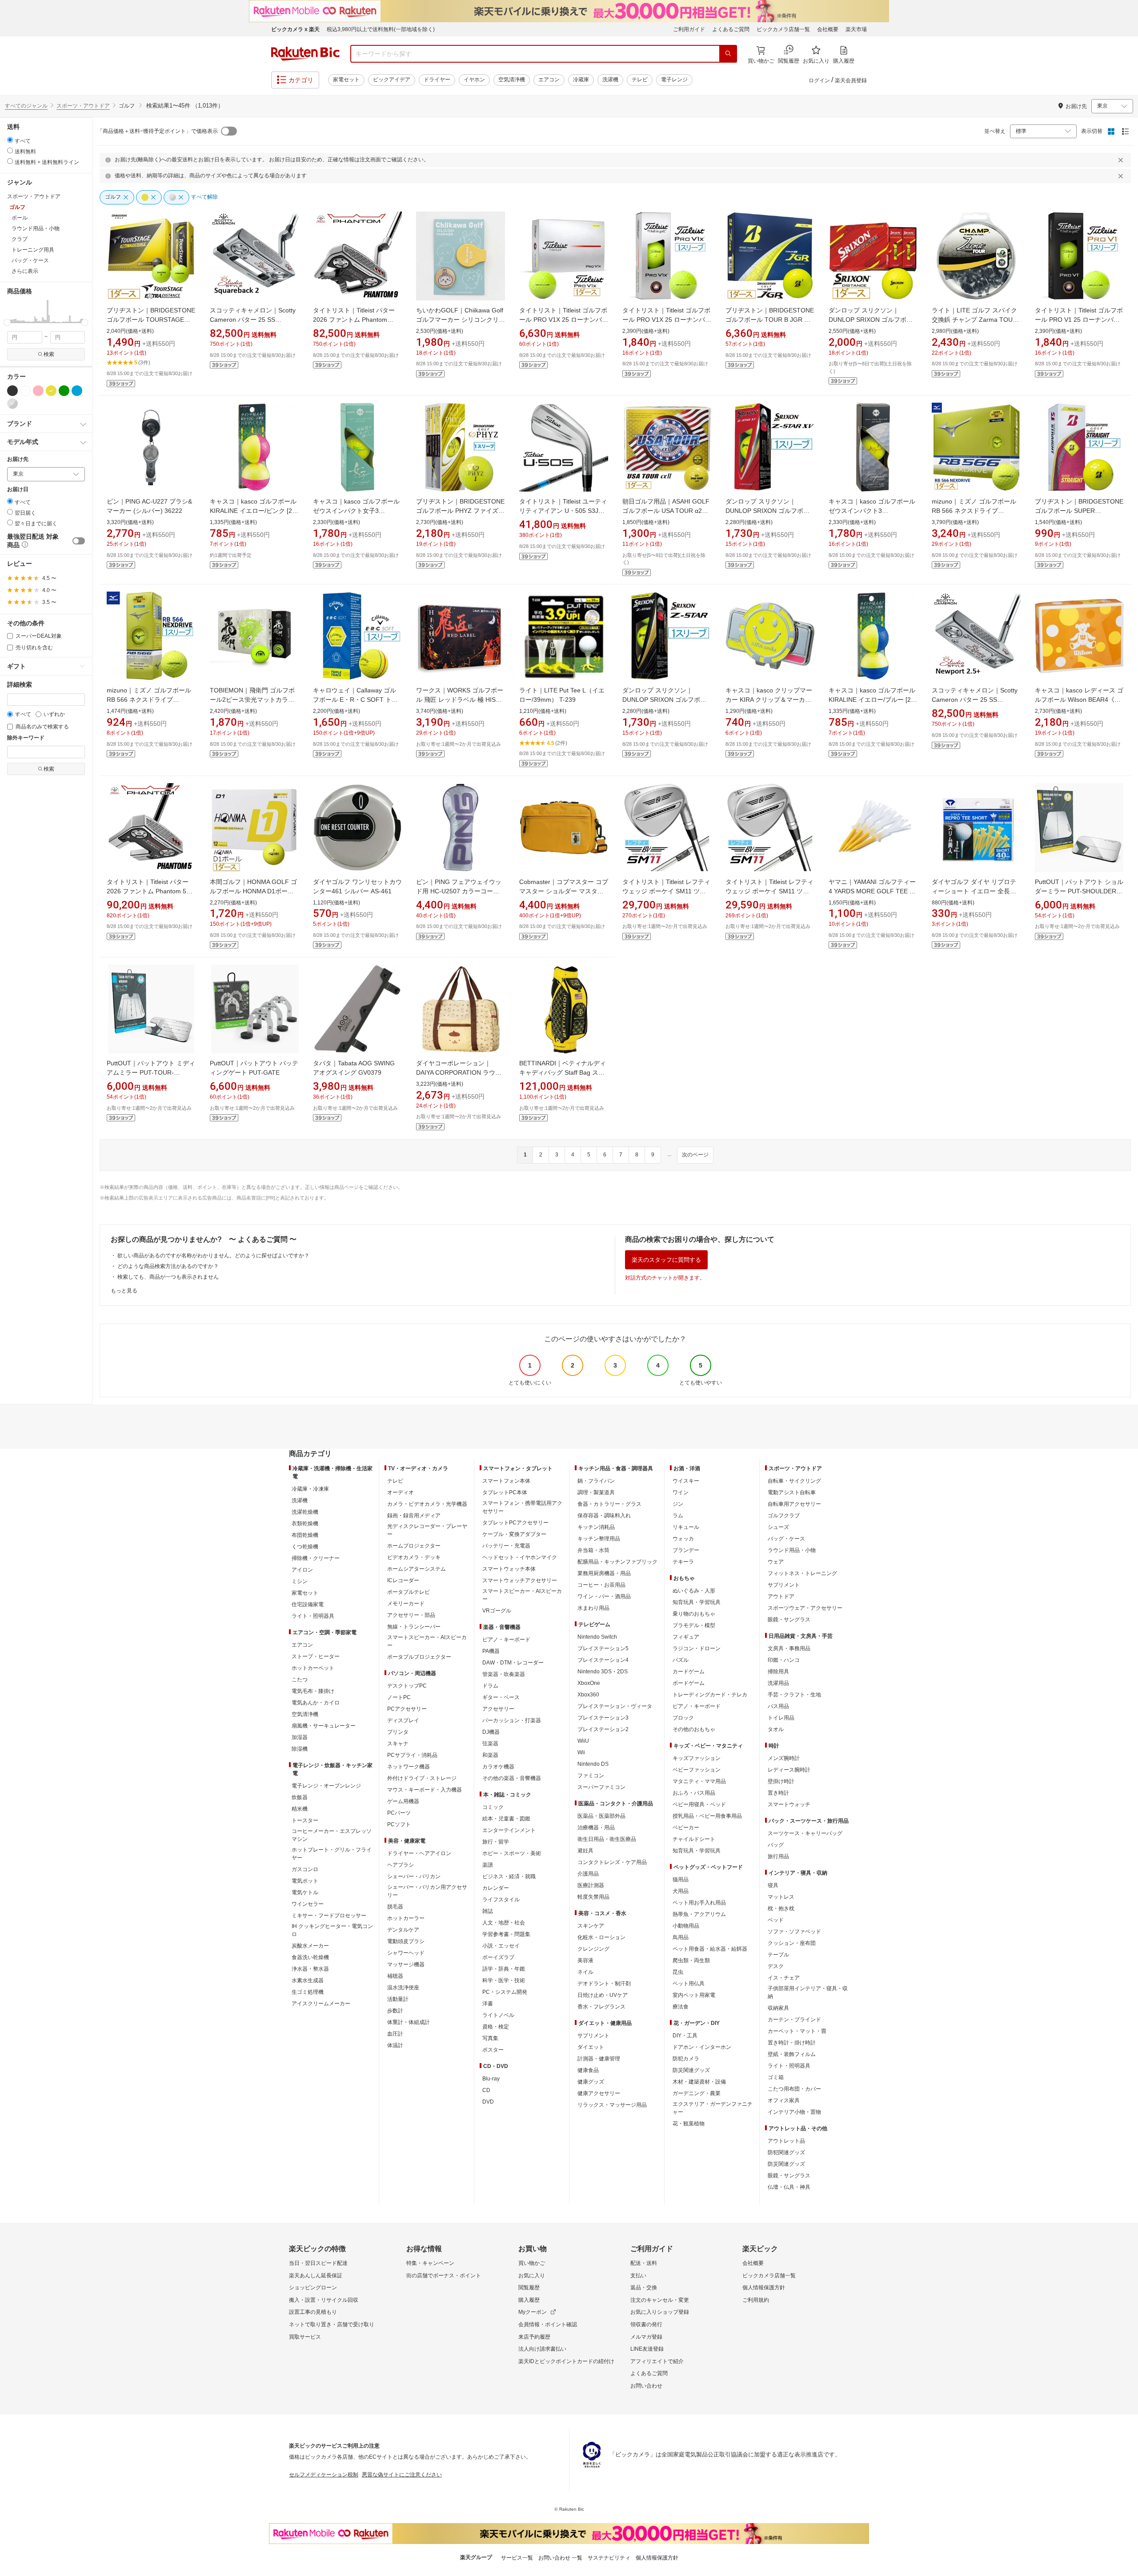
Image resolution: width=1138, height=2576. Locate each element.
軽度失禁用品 (593, 1897)
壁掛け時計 (781, 1781)
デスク (776, 1966)
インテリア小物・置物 (794, 2112)
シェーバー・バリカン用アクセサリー (427, 1891)
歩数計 (395, 2011)
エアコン (549, 80)
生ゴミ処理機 (308, 1992)
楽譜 (488, 1865)
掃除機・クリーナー (316, 1558)
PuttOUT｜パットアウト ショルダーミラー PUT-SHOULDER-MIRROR (1079, 891)
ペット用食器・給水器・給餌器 (710, 1949)
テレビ (640, 80)
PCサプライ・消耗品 (412, 1755)
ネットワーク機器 (409, 1767)
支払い (638, 2276)
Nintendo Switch (597, 1637)
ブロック (683, 1718)
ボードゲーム (689, 1683)
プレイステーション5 (603, 1648)
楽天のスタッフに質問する (666, 1260)
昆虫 (678, 1972)
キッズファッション (697, 1758)
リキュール (686, 1527)
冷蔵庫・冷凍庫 (310, 1489)
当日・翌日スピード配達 (318, 2263)
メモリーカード (406, 1604)
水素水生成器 (308, 1980)
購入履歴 (529, 2300)
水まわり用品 (593, 1608)
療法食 (681, 2007)
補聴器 (395, 1976)
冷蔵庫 (581, 80)
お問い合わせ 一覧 (560, 2558)
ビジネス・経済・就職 (509, 1876)
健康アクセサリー (599, 2093)
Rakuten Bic (305, 54)
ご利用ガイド (689, 29)
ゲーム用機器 (403, 1801)
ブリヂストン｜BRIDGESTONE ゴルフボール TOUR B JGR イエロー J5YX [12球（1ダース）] (770, 320)
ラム (678, 1516)
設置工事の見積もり (313, 2312)
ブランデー (686, 1550)
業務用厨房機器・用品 (604, 1573)
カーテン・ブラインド (794, 2020)
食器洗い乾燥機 (310, 1957)
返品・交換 (644, 2288)
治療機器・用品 (596, 1828)
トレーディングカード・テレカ (710, 1695)
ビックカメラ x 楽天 (295, 29)
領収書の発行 (646, 2324)
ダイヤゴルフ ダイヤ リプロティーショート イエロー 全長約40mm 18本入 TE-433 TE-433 (974, 891)
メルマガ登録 (646, 2337)
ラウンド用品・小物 (792, 1550)
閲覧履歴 (529, 2288)
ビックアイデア (392, 80)
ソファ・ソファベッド (794, 1932)
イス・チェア (784, 1978)
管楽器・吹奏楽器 (504, 1674)
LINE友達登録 (647, 2349)
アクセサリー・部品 (411, 1615)
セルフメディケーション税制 (324, 2475)
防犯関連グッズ (786, 2152)
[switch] (79, 541)
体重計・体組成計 (409, 2022)
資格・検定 (496, 2027)
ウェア (776, 1562)
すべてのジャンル (26, 106)
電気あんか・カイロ (316, 1703)
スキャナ (398, 1744)
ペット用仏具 (689, 1984)
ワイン (681, 1492)
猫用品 (681, 1880)
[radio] (10, 140)
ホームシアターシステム (417, 1569)
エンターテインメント (509, 1830)
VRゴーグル (497, 1611)
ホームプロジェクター (414, 1546)
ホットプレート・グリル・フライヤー (332, 1854)
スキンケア (591, 1926)
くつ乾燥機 (305, 1547)
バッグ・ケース (786, 1539)
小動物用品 (686, 1926)
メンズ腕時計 (784, 1758)
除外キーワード (26, 738)
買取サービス (305, 2337)
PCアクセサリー (407, 1709)
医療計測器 (591, 1885)
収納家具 (778, 2008)
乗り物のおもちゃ (694, 1614)
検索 (49, 354)
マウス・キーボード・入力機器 (425, 1790)
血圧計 (395, 2034)
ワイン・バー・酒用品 (604, 1596)
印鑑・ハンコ (784, 1660)
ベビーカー (686, 1828)
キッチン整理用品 (599, 1539)
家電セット (346, 80)
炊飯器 (300, 1797)
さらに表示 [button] (25, 271)
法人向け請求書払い (542, 2349)
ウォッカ (683, 1539)
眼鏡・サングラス (789, 1620)
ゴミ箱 (776, 2077)
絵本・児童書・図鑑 (506, 1819)
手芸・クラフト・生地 (794, 1695)
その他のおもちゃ (694, 1729)
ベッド (776, 1920)
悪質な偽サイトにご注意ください (402, 2475)
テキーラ (683, 1562)
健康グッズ (591, 2082)
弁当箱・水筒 (593, 1550)
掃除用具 (778, 1672)
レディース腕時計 (789, 1770)
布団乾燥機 (305, 1535)
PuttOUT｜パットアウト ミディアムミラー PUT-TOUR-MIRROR (151, 1072)
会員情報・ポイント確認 (548, 2324)
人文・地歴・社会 (504, 1923)
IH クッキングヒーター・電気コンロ (332, 1930)
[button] (8, 311)
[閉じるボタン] (1122, 160)
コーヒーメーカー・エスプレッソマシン (332, 1835)
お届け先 (18, 459)
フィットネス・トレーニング (802, 1573)
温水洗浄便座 (403, 1988)
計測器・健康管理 (599, 2059)
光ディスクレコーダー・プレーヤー (427, 1530)
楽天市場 (856, 29)
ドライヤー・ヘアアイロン (419, 1853)
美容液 (585, 1960)
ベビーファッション (697, 1770)
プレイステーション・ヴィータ (615, 1706)
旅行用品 (778, 1856)
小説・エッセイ (501, 1946)
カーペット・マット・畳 (797, 2031)
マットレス (781, 1897)
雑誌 (488, 1911)
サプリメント (593, 2036)
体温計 (395, 2045)
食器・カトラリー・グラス (609, 1504)
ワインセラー (308, 1904)
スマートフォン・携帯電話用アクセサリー (522, 1507)
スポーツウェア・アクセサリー (805, 1608)
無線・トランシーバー (414, 1627)
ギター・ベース (501, 1697)
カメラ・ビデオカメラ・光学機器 (427, 1504)
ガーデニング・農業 (697, 2093)
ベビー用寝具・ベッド (699, 1804)
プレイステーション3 (603, 1718)
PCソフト (399, 1824)
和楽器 (490, 1755)
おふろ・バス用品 (694, 1793)
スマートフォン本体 (506, 1481)
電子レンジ (674, 80)
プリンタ (398, 1732)
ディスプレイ (403, 1720)
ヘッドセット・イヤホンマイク (520, 1557)
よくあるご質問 (731, 29)
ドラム (490, 1686)
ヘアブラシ (401, 1865)
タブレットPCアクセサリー (515, 1523)
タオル (776, 1729)
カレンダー (496, 1888)
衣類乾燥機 (305, 1524)
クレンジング (593, 1949)
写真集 (490, 2038)
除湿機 (300, 1749)
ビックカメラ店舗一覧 (783, 29)
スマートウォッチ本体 (509, 1569)
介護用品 (588, 1874)
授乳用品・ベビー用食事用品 (707, 1816)
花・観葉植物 (689, 2124)
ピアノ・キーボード (506, 1640)
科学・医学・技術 (504, 1980)
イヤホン (474, 80)
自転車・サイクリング (794, 1481)
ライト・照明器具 (313, 1616)
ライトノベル (498, 2015)
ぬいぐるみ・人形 (694, 1591)
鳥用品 (681, 1937)
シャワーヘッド (406, 1953)
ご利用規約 (756, 2300)
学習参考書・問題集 (506, 1934)
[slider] (7, 322)
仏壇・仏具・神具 (789, 2187)
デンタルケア (403, 1930)
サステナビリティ (609, 2558)
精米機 (300, 1809)
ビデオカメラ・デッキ (414, 1557)
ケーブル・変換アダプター (514, 1534)
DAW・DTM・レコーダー (513, 1663)
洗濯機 (610, 80)
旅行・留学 (496, 1842)
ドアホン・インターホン (702, 2047)
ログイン (819, 80)
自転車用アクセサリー (794, 1504)
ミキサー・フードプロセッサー (329, 1916)
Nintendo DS (593, 1764)
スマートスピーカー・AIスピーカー (427, 1641)
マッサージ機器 (406, 1964)
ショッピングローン (313, 2288)
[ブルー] (77, 391)
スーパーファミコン (601, 1787)
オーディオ (401, 1492)
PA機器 (491, 1651)
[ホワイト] (25, 391)
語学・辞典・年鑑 (504, 1969)
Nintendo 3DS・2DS (603, 1672)
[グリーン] (64, 391)
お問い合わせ (646, 2386)
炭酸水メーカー (310, 1946)
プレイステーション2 (603, 1729)
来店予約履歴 (534, 2337)
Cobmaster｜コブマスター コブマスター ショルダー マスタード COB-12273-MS (564, 891)
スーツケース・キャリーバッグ (805, 1833)
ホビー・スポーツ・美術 (512, 1853)
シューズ (778, 1527)
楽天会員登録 (851, 80)
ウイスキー (686, 1481)
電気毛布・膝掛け (313, 1691)
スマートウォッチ (789, 1804)
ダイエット (591, 2047)
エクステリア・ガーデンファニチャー (713, 2108)
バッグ (776, 1845)
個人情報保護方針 (764, 2288)
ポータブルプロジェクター (419, 1657)
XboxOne (589, 1683)
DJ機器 (491, 1732)
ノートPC (399, 1697)
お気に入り (532, 2276)
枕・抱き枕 (781, 1908)
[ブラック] (12, 391)
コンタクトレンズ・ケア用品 (612, 1862)
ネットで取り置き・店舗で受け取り (332, 2324)
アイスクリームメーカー (321, 2004)
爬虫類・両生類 (691, 1960)
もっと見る (124, 1291)
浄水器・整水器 (310, 1969)
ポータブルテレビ (409, 1592)
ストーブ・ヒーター (316, 1656)
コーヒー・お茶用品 (601, 1585)
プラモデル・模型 (694, 1625)
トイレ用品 (781, 1718)
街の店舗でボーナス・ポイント (444, 2276)
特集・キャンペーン (430, 2263)
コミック (493, 1807)
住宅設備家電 (308, 1604)
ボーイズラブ (498, 1957)
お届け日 (18, 490)
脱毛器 (395, 1907)
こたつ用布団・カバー (794, 2089)
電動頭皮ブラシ (406, 1941)
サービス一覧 (517, 2558)
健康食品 (588, 2070)
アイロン (302, 1570)
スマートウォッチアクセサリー (520, 1580)
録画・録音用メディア (414, 1516)
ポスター (493, 2050)
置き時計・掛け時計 (792, 2043)
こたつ (300, 1680)
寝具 (773, 1885)
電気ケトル (305, 1892)
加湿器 (300, 1737)
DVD (488, 2102)
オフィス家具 (784, 2100)
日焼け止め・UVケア (603, 1995)
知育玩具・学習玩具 (697, 1602)
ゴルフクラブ (784, 1516)
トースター (305, 1820)
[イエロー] (51, 391)
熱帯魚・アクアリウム (699, 1914)
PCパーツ (399, 1813)
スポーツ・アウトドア (83, 106)
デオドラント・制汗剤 (604, 1984)
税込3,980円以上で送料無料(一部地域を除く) (381, 29)
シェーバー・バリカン (414, 1876)
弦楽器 (490, 1744)
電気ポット (305, 1881)
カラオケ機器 (498, 1767)
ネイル (585, 1972)
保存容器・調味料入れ (604, 1516)
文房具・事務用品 (789, 1648)
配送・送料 (644, 2263)
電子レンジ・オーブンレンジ (326, 1786)
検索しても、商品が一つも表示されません (168, 1277)
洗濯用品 (778, 1683)
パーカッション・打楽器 (512, 1720)
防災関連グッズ (691, 2070)
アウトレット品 (786, 2141)
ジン (678, 1504)
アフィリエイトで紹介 (657, 2361)
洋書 (488, 2004)
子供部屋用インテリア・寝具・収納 (808, 1992)
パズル (681, 1660)
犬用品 (681, 1891)
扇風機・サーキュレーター (324, 1726)
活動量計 (398, 1999)
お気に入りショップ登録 (660, 2312)
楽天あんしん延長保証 (316, 2276)
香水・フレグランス (601, 2007)
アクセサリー (498, 1709)
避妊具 (585, 1851)
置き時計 (778, 1793)
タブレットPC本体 (505, 1492)
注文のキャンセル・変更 (660, 2300)
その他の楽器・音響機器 (512, 1778)
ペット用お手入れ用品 (699, 1903)
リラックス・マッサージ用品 (612, 2105)
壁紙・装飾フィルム (792, 2054)
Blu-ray (491, 2079)
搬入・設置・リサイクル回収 (324, 2300)
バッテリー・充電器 (506, 1546)
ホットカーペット (313, 1668)
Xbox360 (588, 1695)
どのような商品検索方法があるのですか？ (168, 1266)
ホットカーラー (406, 1918)
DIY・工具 (685, 2036)
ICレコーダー (403, 1580)
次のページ (695, 1155)
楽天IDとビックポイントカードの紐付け (566, 2361)
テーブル (778, 1955)
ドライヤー (437, 80)
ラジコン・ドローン (697, 1648)
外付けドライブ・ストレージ (422, 1778)
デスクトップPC (407, 1686)
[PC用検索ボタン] (728, 54)
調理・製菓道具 (596, 1492)
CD (486, 2090)
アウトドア (781, 1596)
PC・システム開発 (505, 1992)
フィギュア (686, 1637)
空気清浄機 (512, 80)
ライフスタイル (501, 1900)
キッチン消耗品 (596, 1527)
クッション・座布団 (792, 1943)
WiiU (583, 1741)
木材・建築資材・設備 (699, 2082)
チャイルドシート (694, 1839)
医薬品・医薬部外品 (601, 1816)
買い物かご (532, 2263)
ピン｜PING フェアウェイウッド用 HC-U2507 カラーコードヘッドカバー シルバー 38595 (459, 891)
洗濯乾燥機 (305, 1512)
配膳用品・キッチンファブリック (617, 1562)
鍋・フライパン (596, 1481)
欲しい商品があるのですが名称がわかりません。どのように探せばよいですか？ (213, 1256)
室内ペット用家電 (694, 1995)
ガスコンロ (305, 1869)
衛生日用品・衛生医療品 (607, 1839)
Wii (581, 1752)
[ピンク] (38, 391)
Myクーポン (533, 2312)
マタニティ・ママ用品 (699, 1781)
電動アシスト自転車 (792, 1492)
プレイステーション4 (603, 1660)
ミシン (300, 1581)
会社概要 (828, 29)
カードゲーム (689, 1672)
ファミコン (591, 1776)
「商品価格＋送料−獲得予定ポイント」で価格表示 (158, 131)
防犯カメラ (686, 2059)
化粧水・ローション (601, 1937)
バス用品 (778, 1706)
